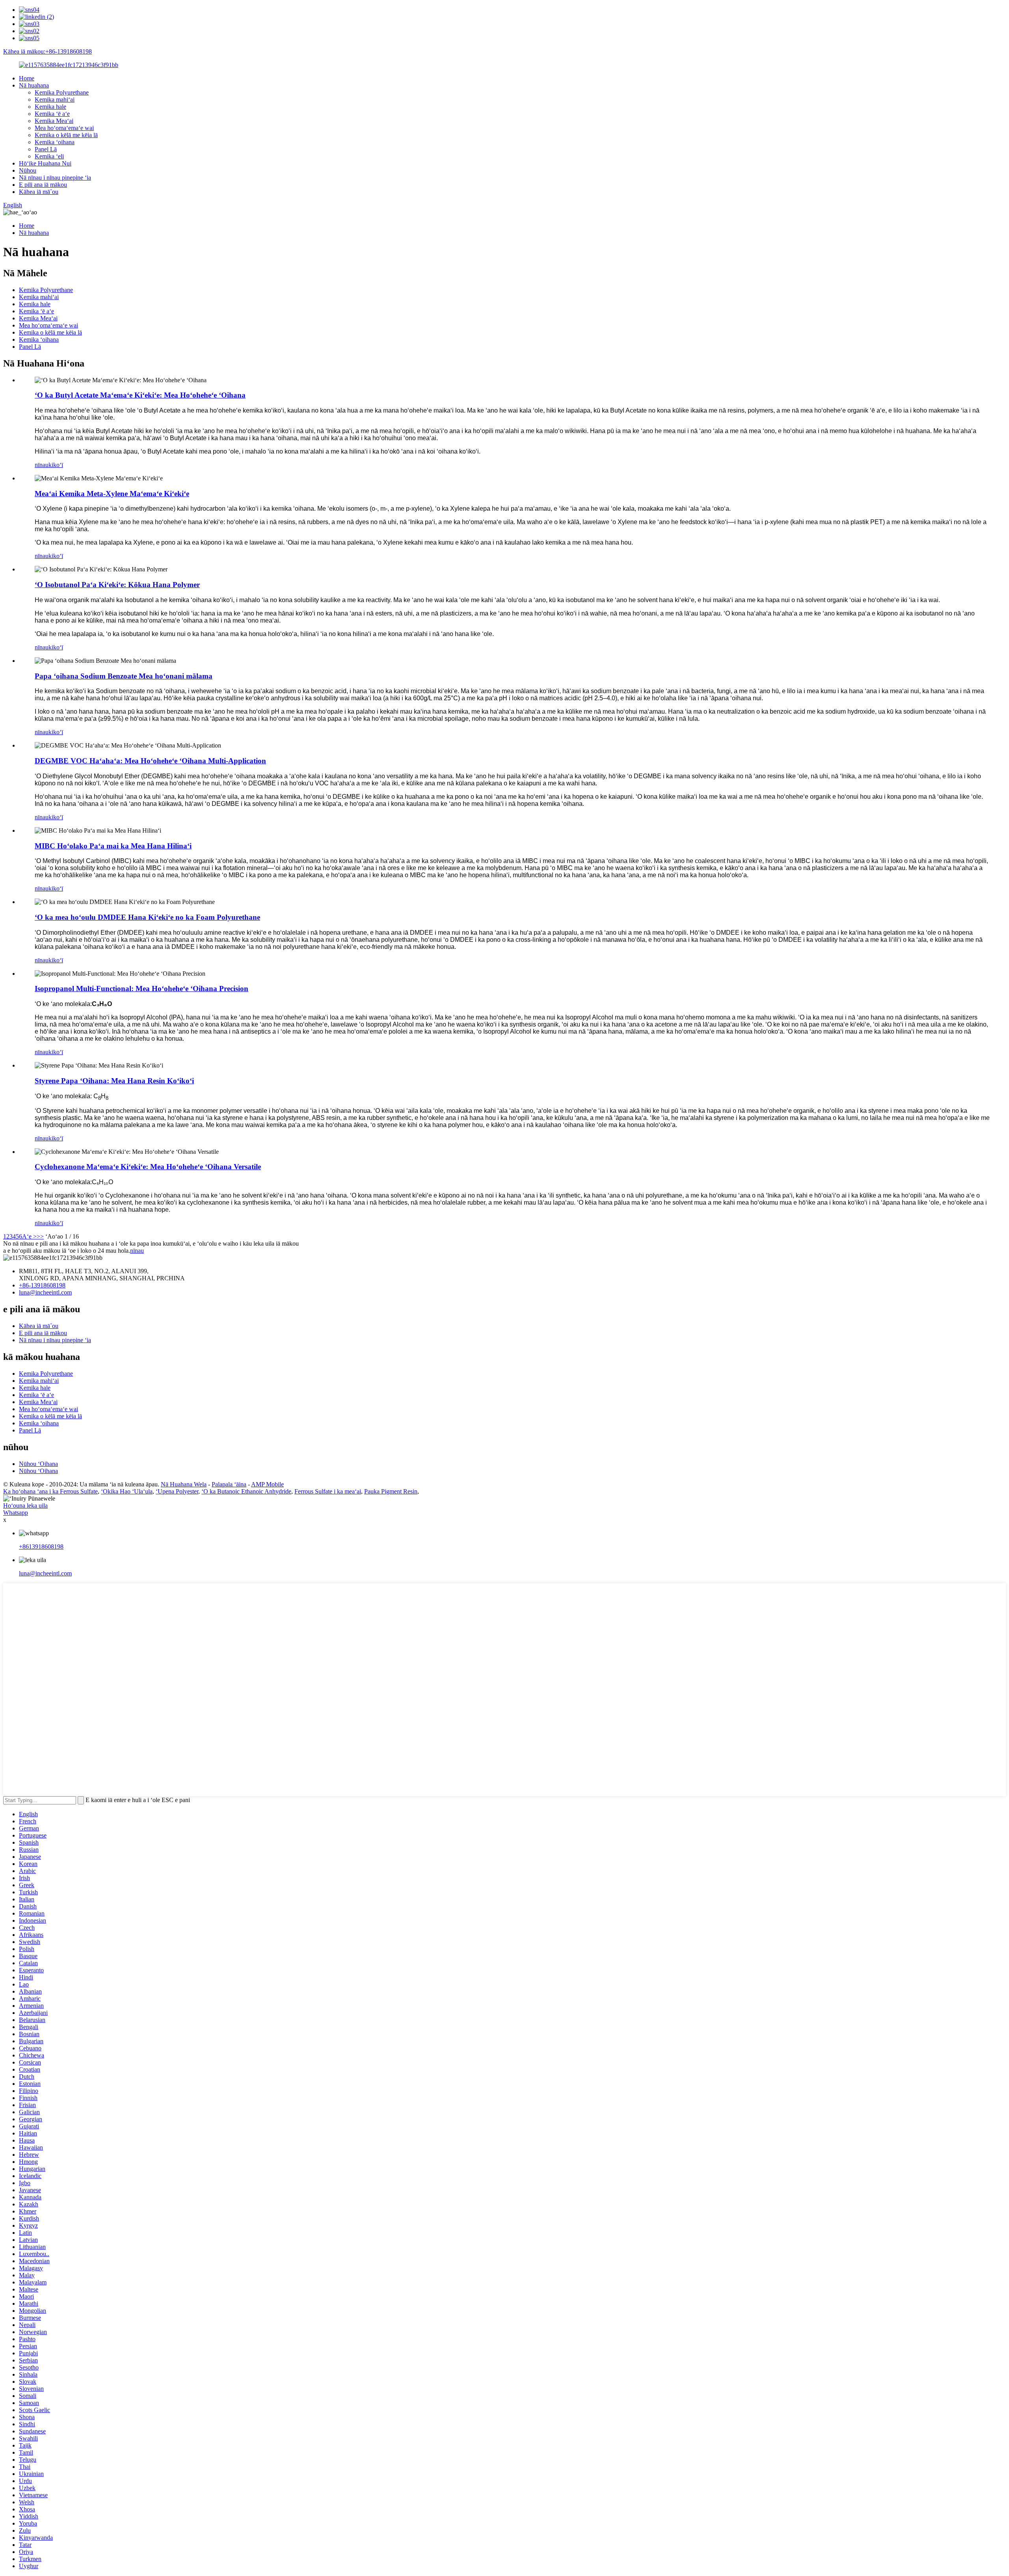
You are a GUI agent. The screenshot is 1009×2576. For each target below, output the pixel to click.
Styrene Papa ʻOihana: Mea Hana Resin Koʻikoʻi (114, 1081)
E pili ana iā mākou (43, 185)
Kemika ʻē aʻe (52, 114)
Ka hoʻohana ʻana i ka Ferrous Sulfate (50, 1491)
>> (40, 1236)
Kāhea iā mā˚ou (39, 192)
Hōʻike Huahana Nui (45, 163)
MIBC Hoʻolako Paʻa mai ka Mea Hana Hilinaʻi (113, 846)
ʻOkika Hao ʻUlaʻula (127, 1491)
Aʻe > (29, 1236)
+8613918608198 (41, 1547)
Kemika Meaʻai (54, 121)
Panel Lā (46, 149)
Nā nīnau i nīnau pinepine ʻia (55, 178)
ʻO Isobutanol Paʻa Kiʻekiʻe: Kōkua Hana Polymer (117, 585)
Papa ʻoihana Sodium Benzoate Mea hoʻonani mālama (124, 676)
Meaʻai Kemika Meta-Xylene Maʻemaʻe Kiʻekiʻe (112, 494)
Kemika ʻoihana (55, 142)
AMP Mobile (267, 1484)
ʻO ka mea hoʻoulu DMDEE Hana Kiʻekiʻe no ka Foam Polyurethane (147, 917)
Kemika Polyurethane (62, 92)
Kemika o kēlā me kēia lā (66, 135)
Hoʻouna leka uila (25, 1506)
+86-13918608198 (42, 1285)
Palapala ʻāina (229, 1484)
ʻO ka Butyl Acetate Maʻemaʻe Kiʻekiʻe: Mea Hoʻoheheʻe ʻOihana (140, 395)
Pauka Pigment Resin (391, 1491)
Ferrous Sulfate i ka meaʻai (328, 1491)
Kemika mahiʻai (55, 100)
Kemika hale (50, 107)
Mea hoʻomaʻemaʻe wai (64, 128)
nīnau (42, 465)
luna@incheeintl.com (45, 1292)
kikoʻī (56, 465)
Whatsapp (16, 1513)
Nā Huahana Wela (184, 1484)
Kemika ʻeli (49, 156)
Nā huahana (34, 85)
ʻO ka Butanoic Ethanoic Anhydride (246, 1491)
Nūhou (28, 170)
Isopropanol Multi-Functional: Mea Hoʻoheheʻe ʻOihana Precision (141, 989)
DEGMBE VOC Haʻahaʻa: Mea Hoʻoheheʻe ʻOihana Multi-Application (150, 761)
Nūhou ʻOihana (38, 1464)
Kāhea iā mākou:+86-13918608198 (47, 51)
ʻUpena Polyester (177, 1491)
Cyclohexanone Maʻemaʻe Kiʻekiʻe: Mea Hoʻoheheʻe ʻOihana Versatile (148, 1167)
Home (27, 78)
